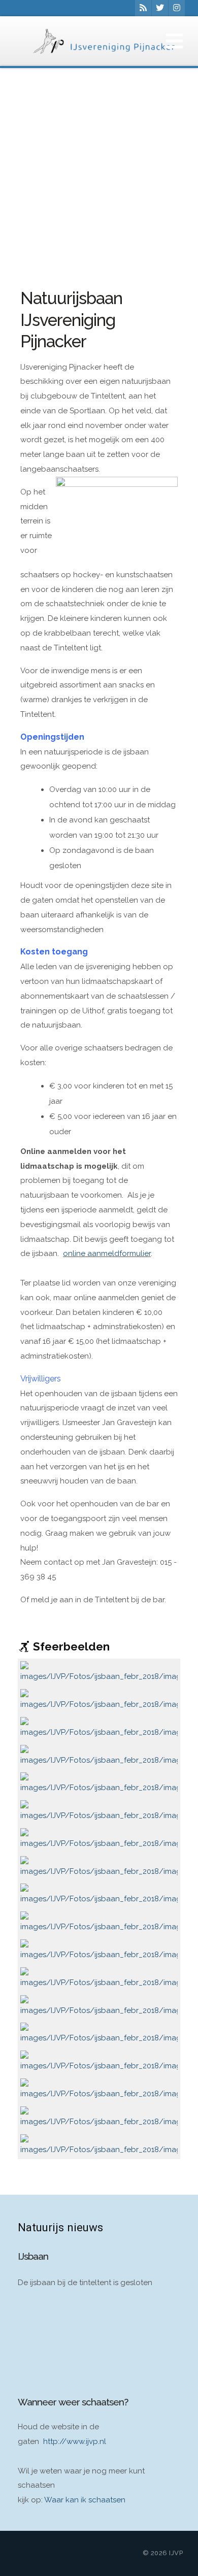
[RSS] (143, 8)
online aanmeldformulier (107, 1253)
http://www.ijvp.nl (75, 2441)
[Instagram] (177, 8)
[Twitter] (160, 8)
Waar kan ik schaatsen (85, 2500)
